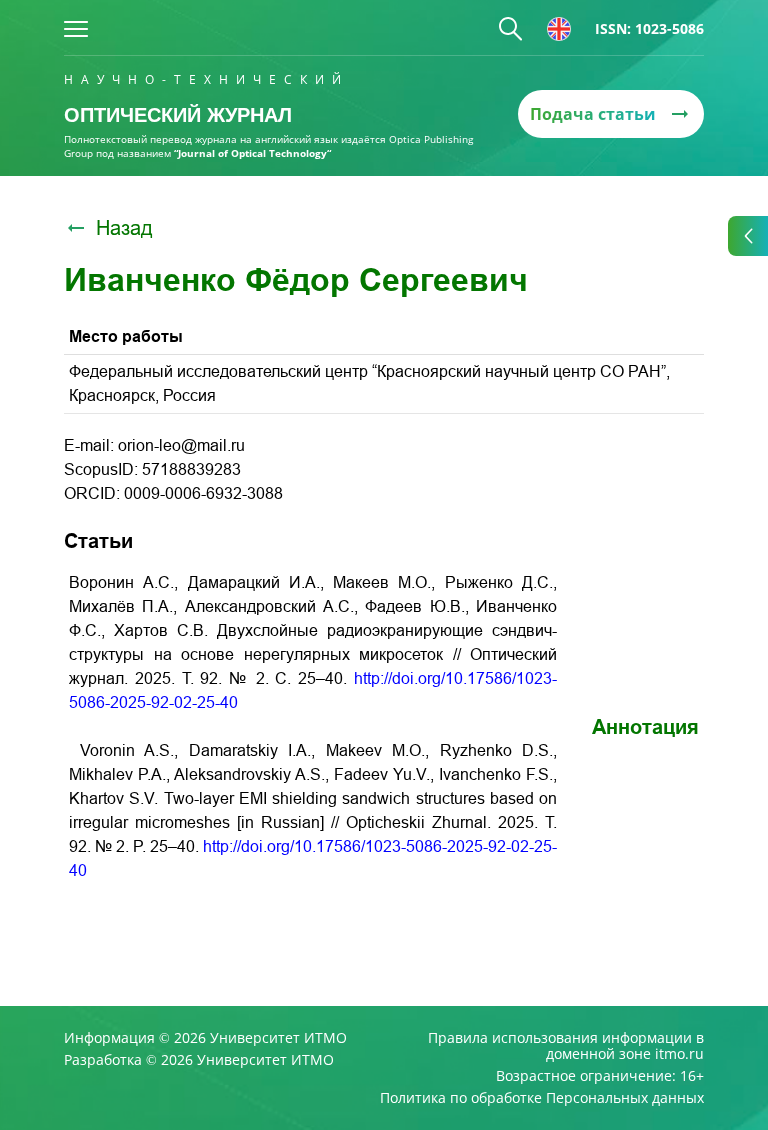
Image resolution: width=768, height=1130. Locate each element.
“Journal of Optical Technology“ (252, 153)
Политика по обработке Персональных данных (542, 1098)
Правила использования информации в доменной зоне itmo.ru (566, 1046)
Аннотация (645, 727)
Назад (124, 228)
